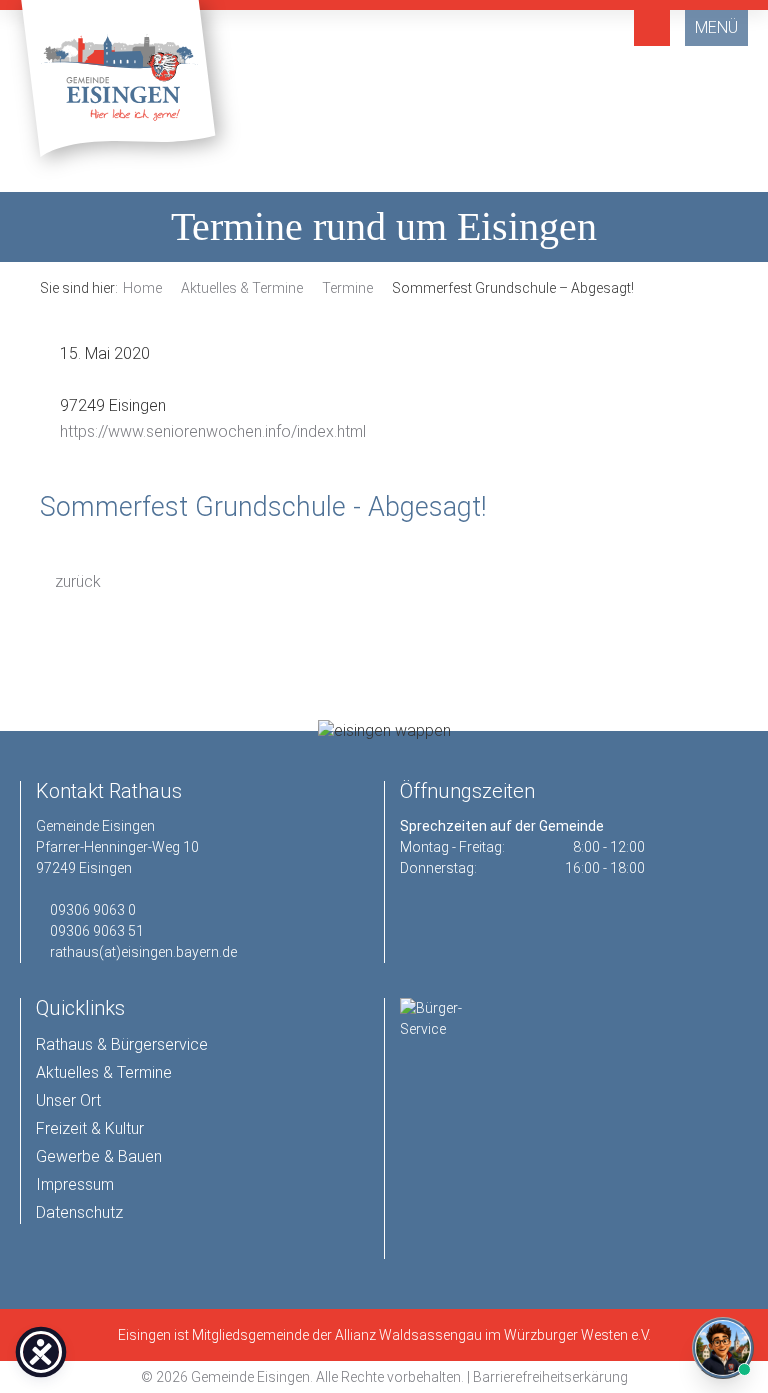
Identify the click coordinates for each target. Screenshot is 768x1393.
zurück (76, 581)
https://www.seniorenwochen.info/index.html (213, 431)
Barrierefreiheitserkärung (550, 1377)
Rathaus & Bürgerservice (122, 1044)
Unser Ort (68, 1100)
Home (142, 288)
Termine (347, 288)
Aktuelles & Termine (242, 288)
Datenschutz (79, 1212)
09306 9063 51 (97, 931)
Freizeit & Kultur (90, 1128)
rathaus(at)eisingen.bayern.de (143, 952)
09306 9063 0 (93, 910)
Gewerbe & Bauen (99, 1156)
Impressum (75, 1184)
